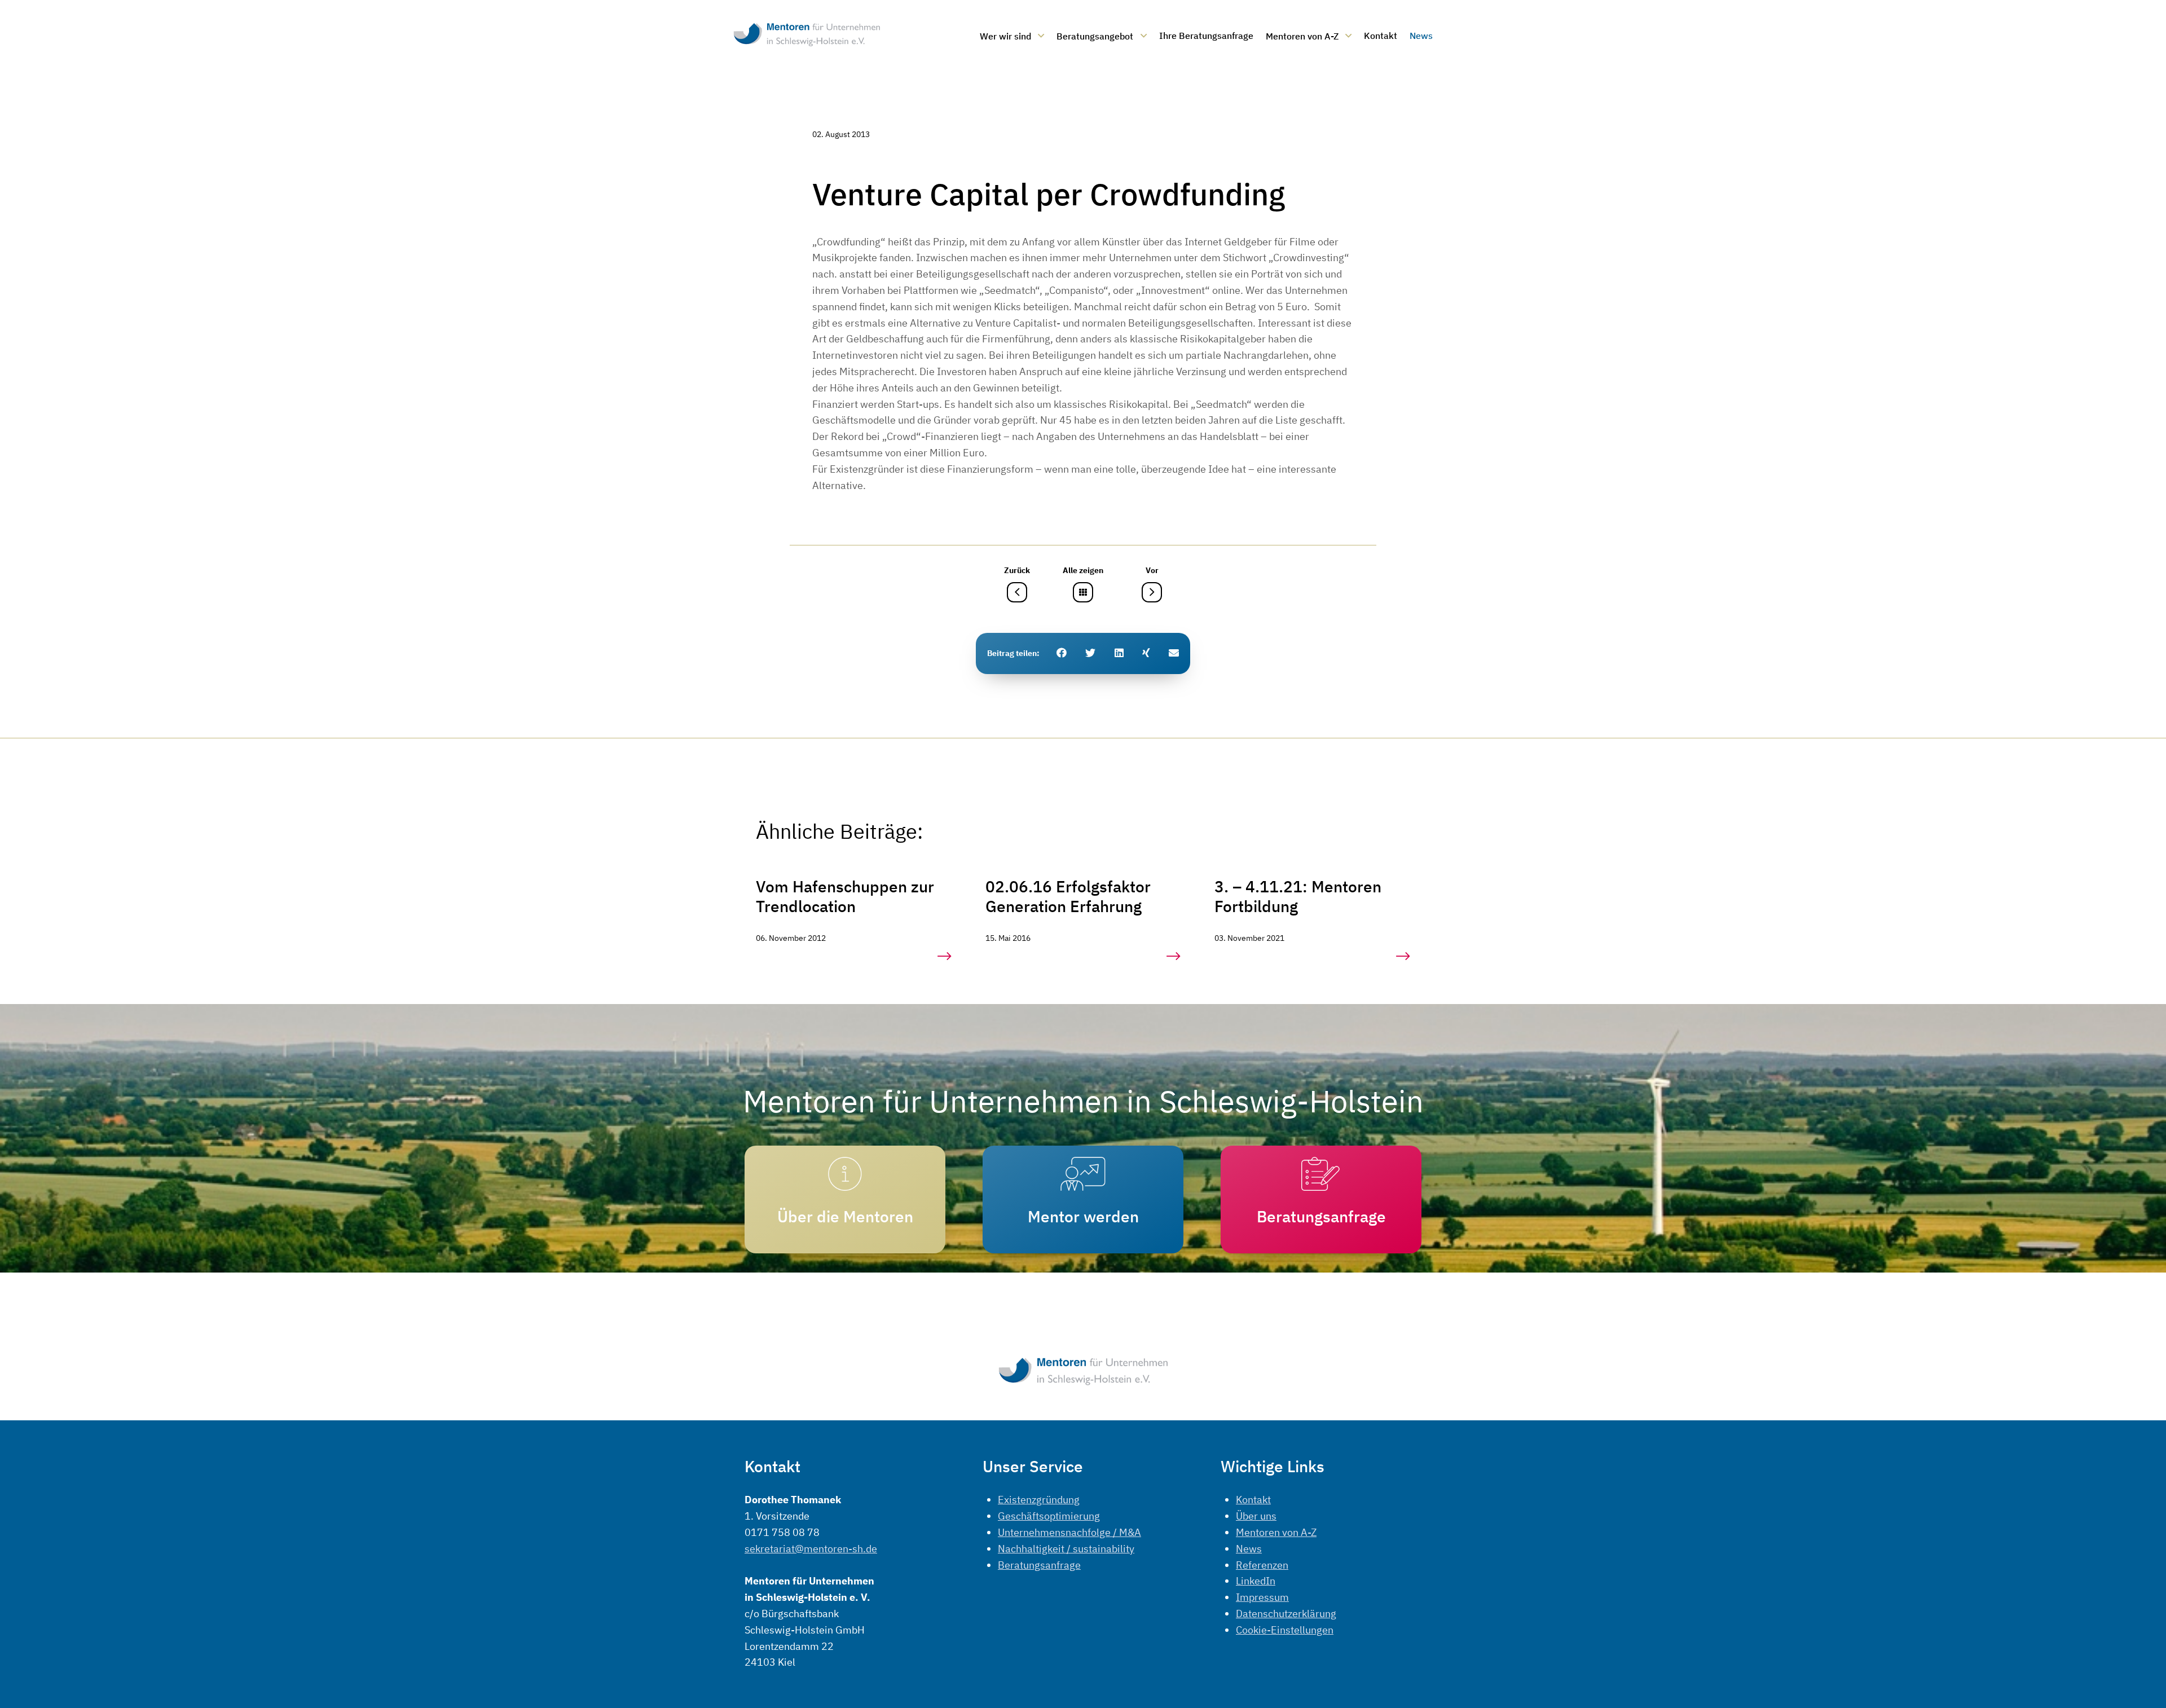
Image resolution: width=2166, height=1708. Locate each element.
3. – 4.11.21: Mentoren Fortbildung (1298, 896)
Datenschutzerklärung (1286, 1614)
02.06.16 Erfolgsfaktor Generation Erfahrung (1068, 896)
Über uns (1256, 1516)
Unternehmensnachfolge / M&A (1069, 1532)
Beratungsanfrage (1039, 1565)
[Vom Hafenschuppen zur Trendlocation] (945, 956)
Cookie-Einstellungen (1285, 1630)
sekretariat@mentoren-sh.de (811, 1549)
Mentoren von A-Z (1276, 1532)
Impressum (1262, 1597)
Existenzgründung (1039, 1500)
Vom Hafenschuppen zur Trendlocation (845, 896)
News (1249, 1549)
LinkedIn (1256, 1581)
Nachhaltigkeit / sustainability (1066, 1549)
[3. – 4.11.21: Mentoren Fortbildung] (1403, 956)
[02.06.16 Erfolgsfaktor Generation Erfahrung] (1174, 956)
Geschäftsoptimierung (1049, 1516)
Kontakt (1253, 1500)
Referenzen (1262, 1565)
